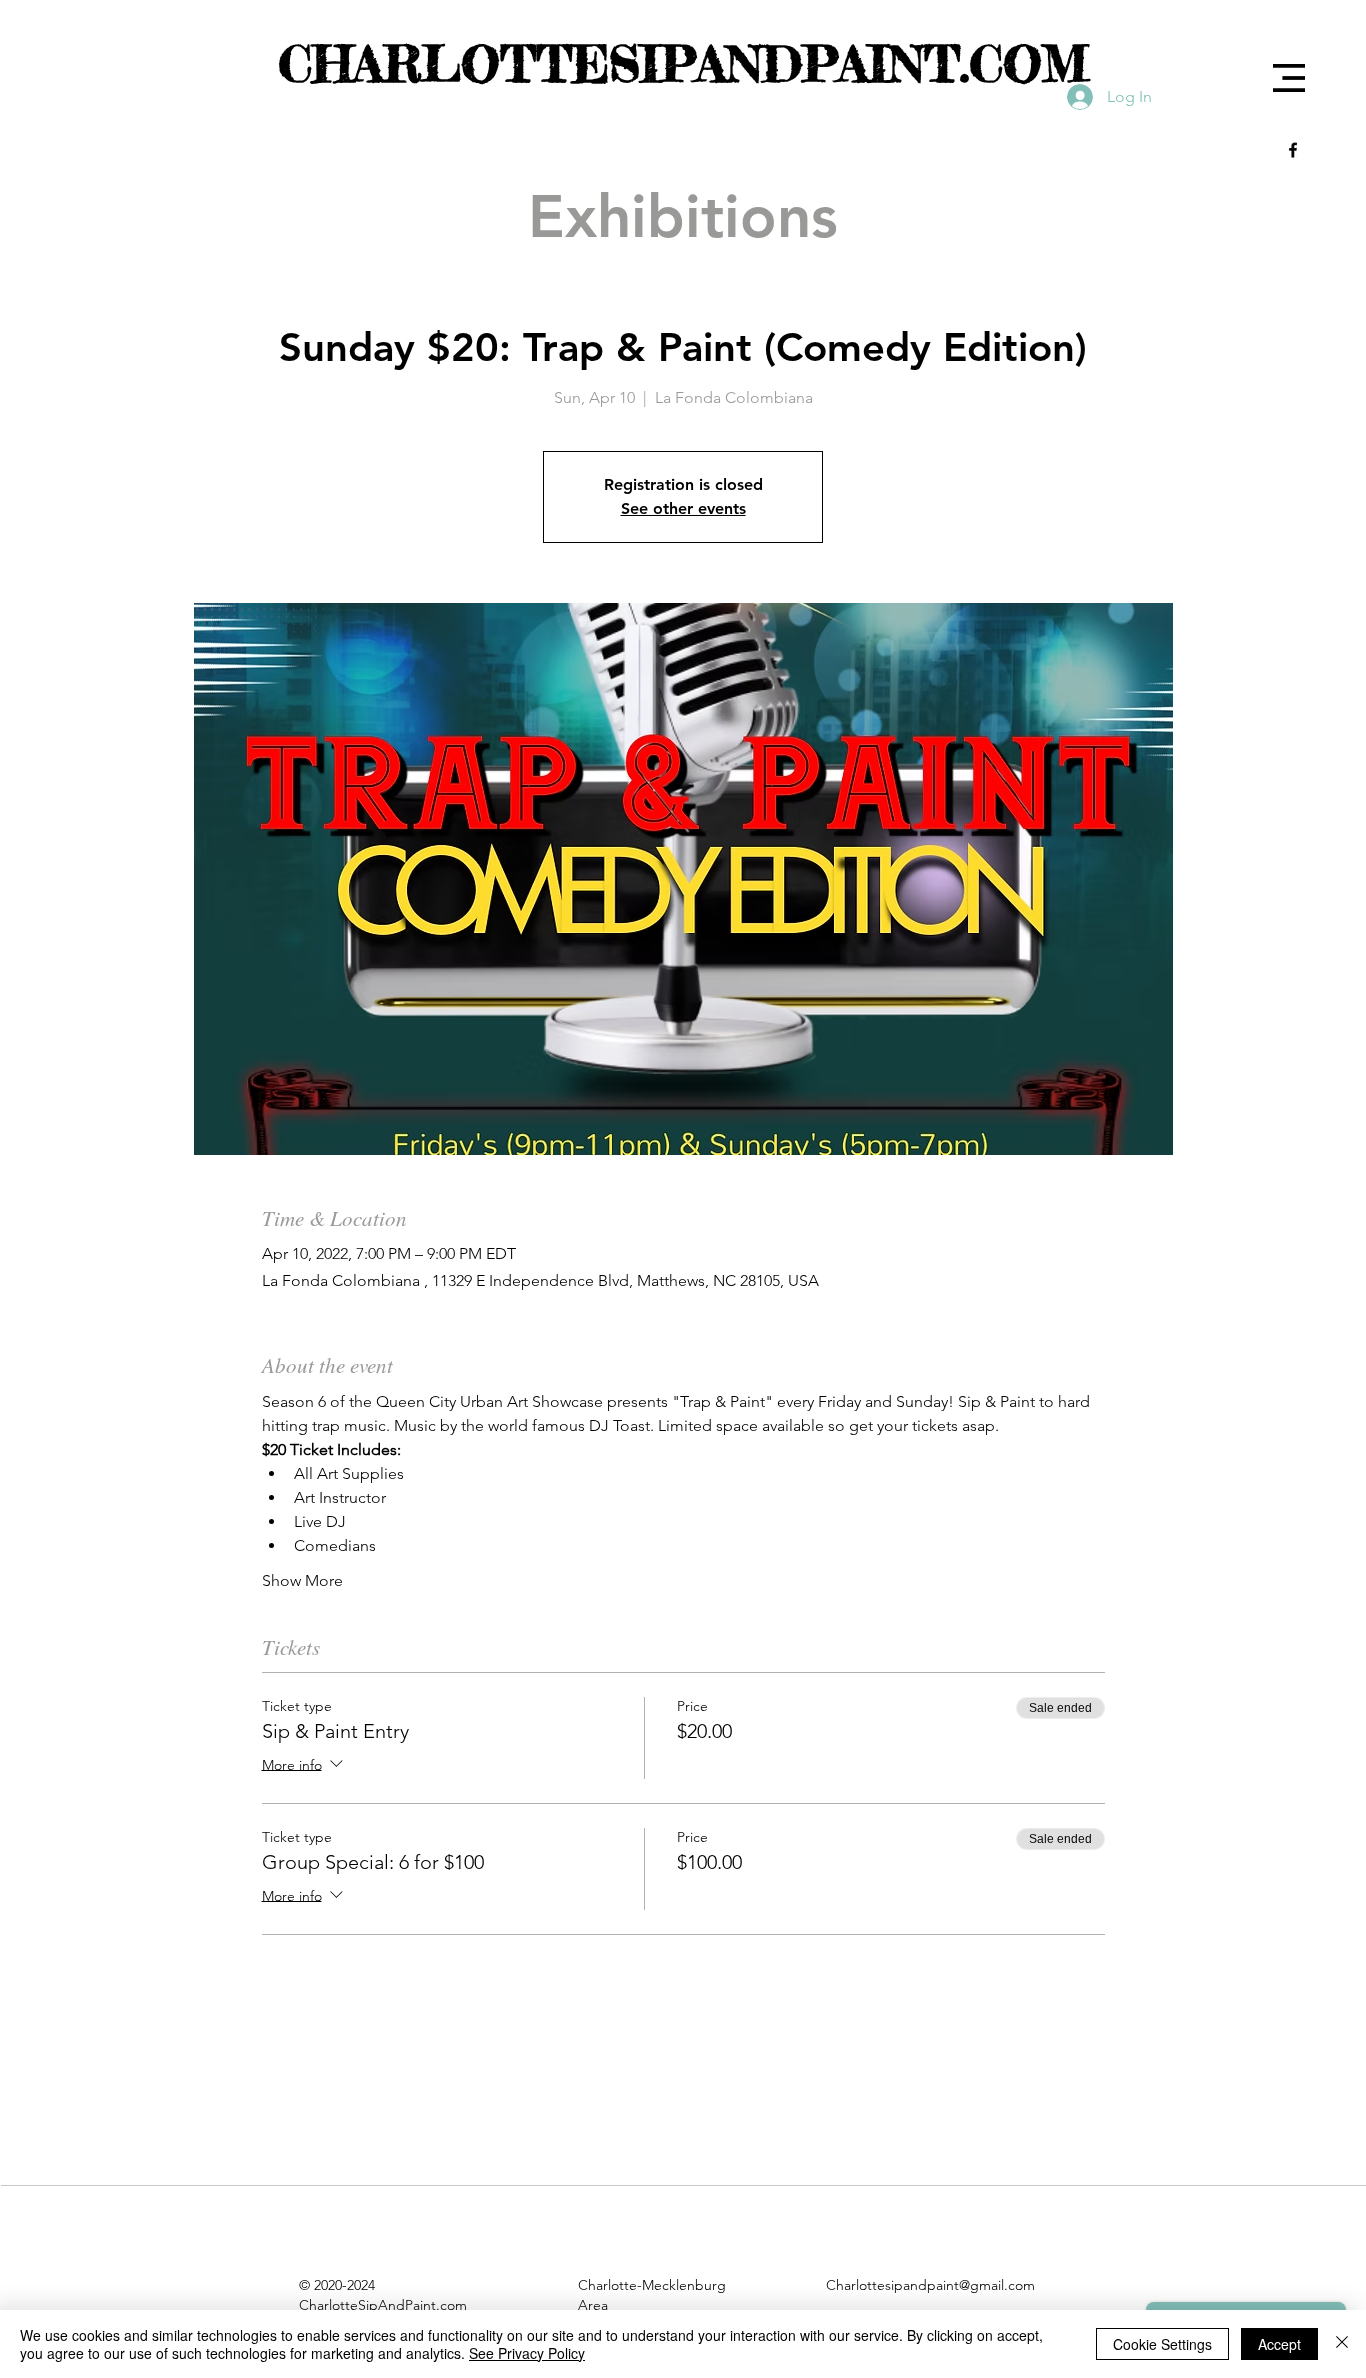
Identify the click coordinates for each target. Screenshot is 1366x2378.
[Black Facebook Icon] (1293, 150)
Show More (302, 1580)
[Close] (1342, 2344)
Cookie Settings (1162, 2344)
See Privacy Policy (527, 2353)
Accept (1279, 2344)
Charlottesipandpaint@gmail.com (930, 2285)
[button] (1289, 78)
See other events (683, 508)
